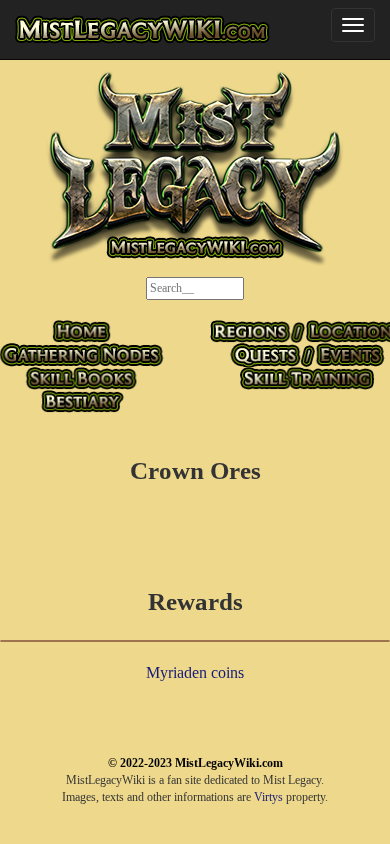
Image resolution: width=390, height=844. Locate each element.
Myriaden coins (195, 672)
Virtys (268, 797)
